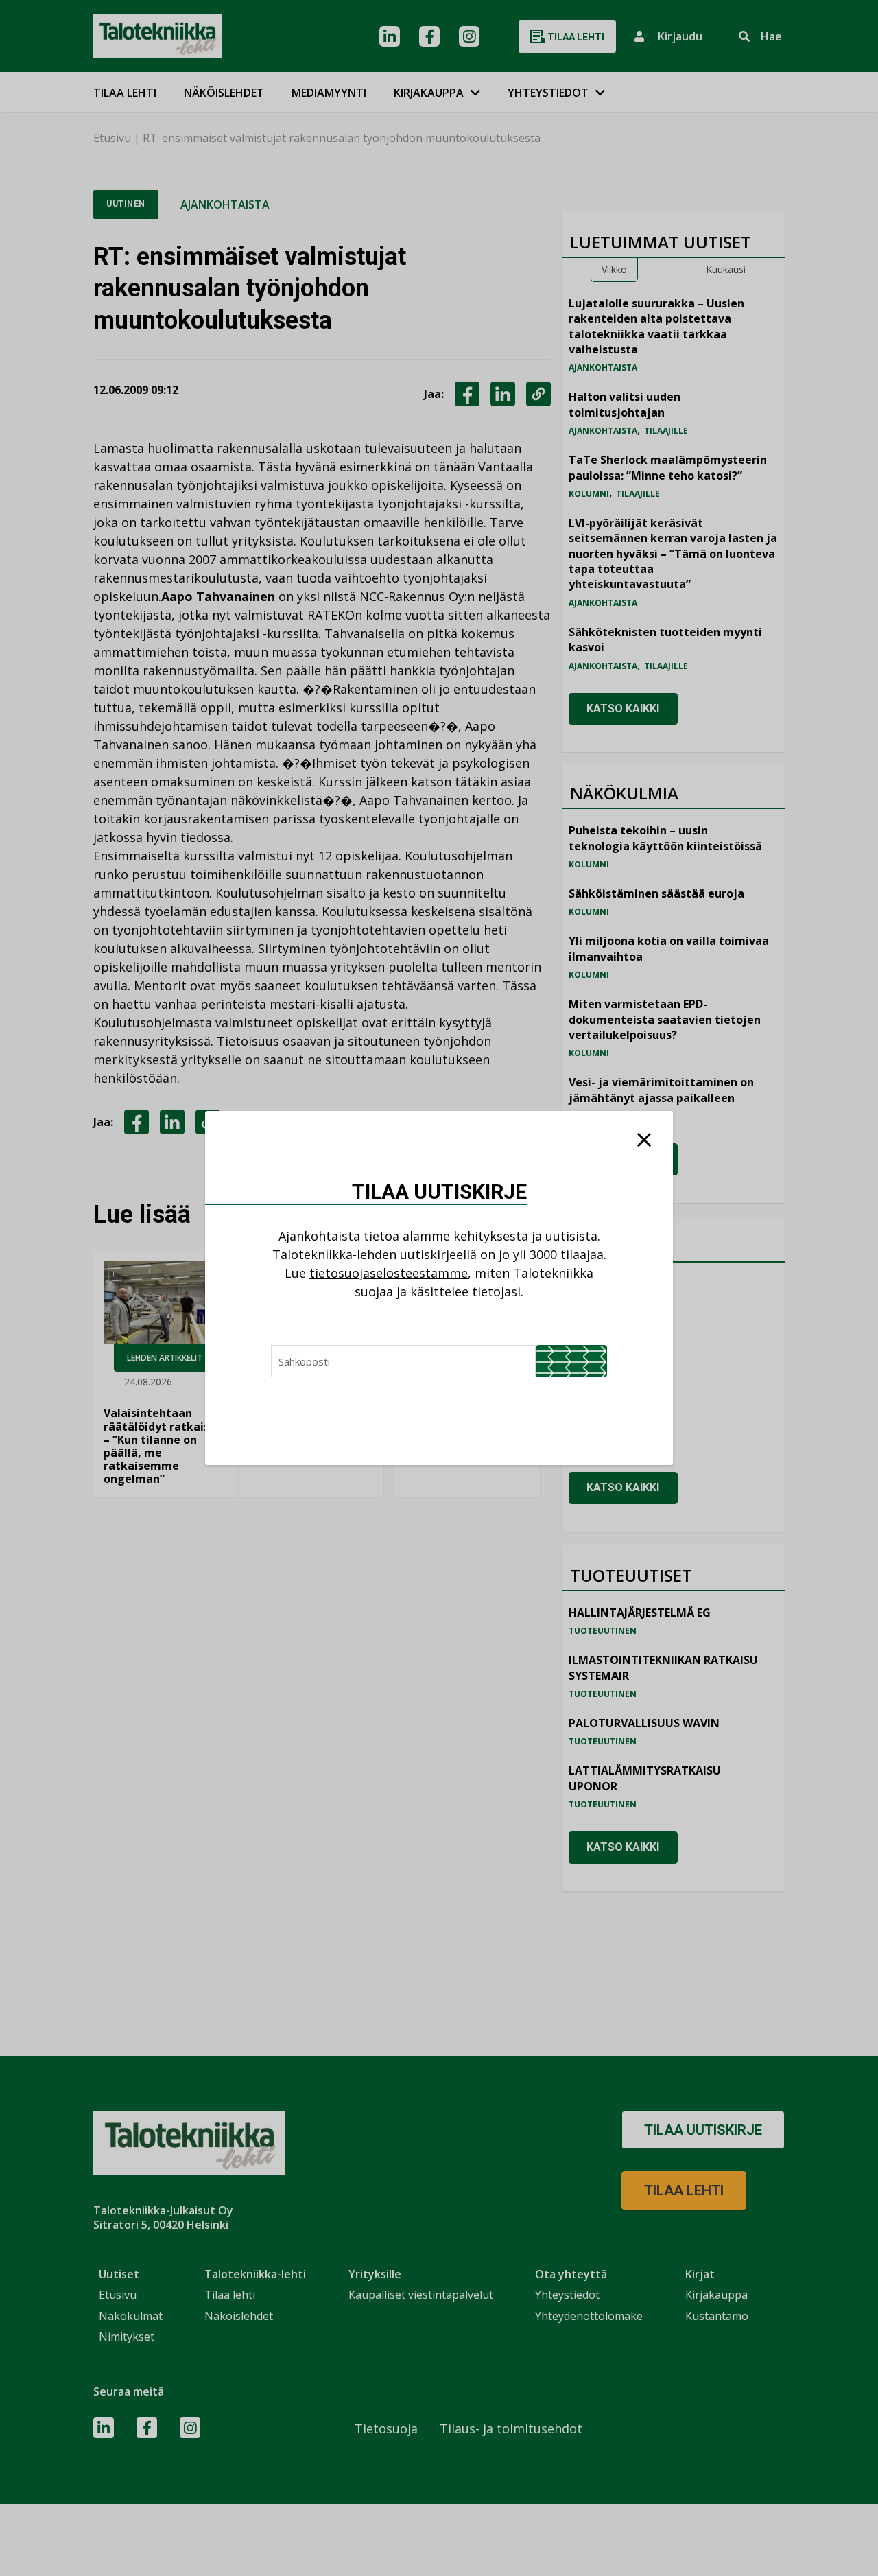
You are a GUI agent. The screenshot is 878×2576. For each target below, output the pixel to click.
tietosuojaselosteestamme (389, 1273)
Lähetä (571, 1361)
